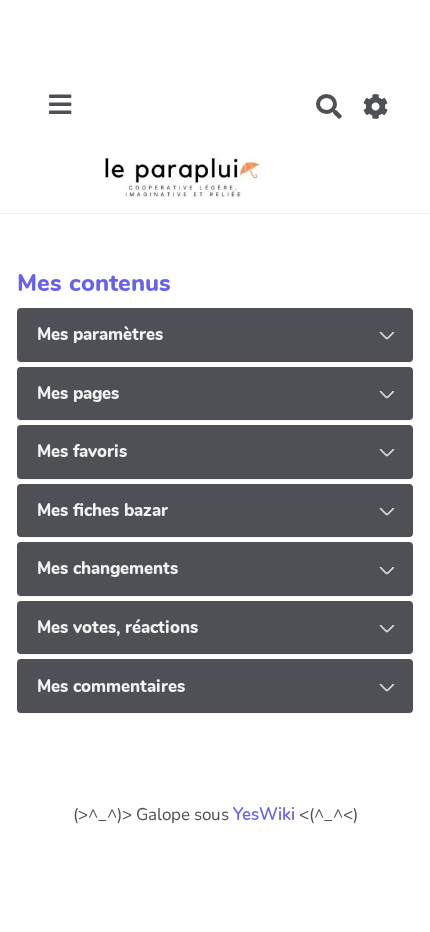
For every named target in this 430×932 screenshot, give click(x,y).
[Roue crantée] (376, 106)
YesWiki (264, 814)
